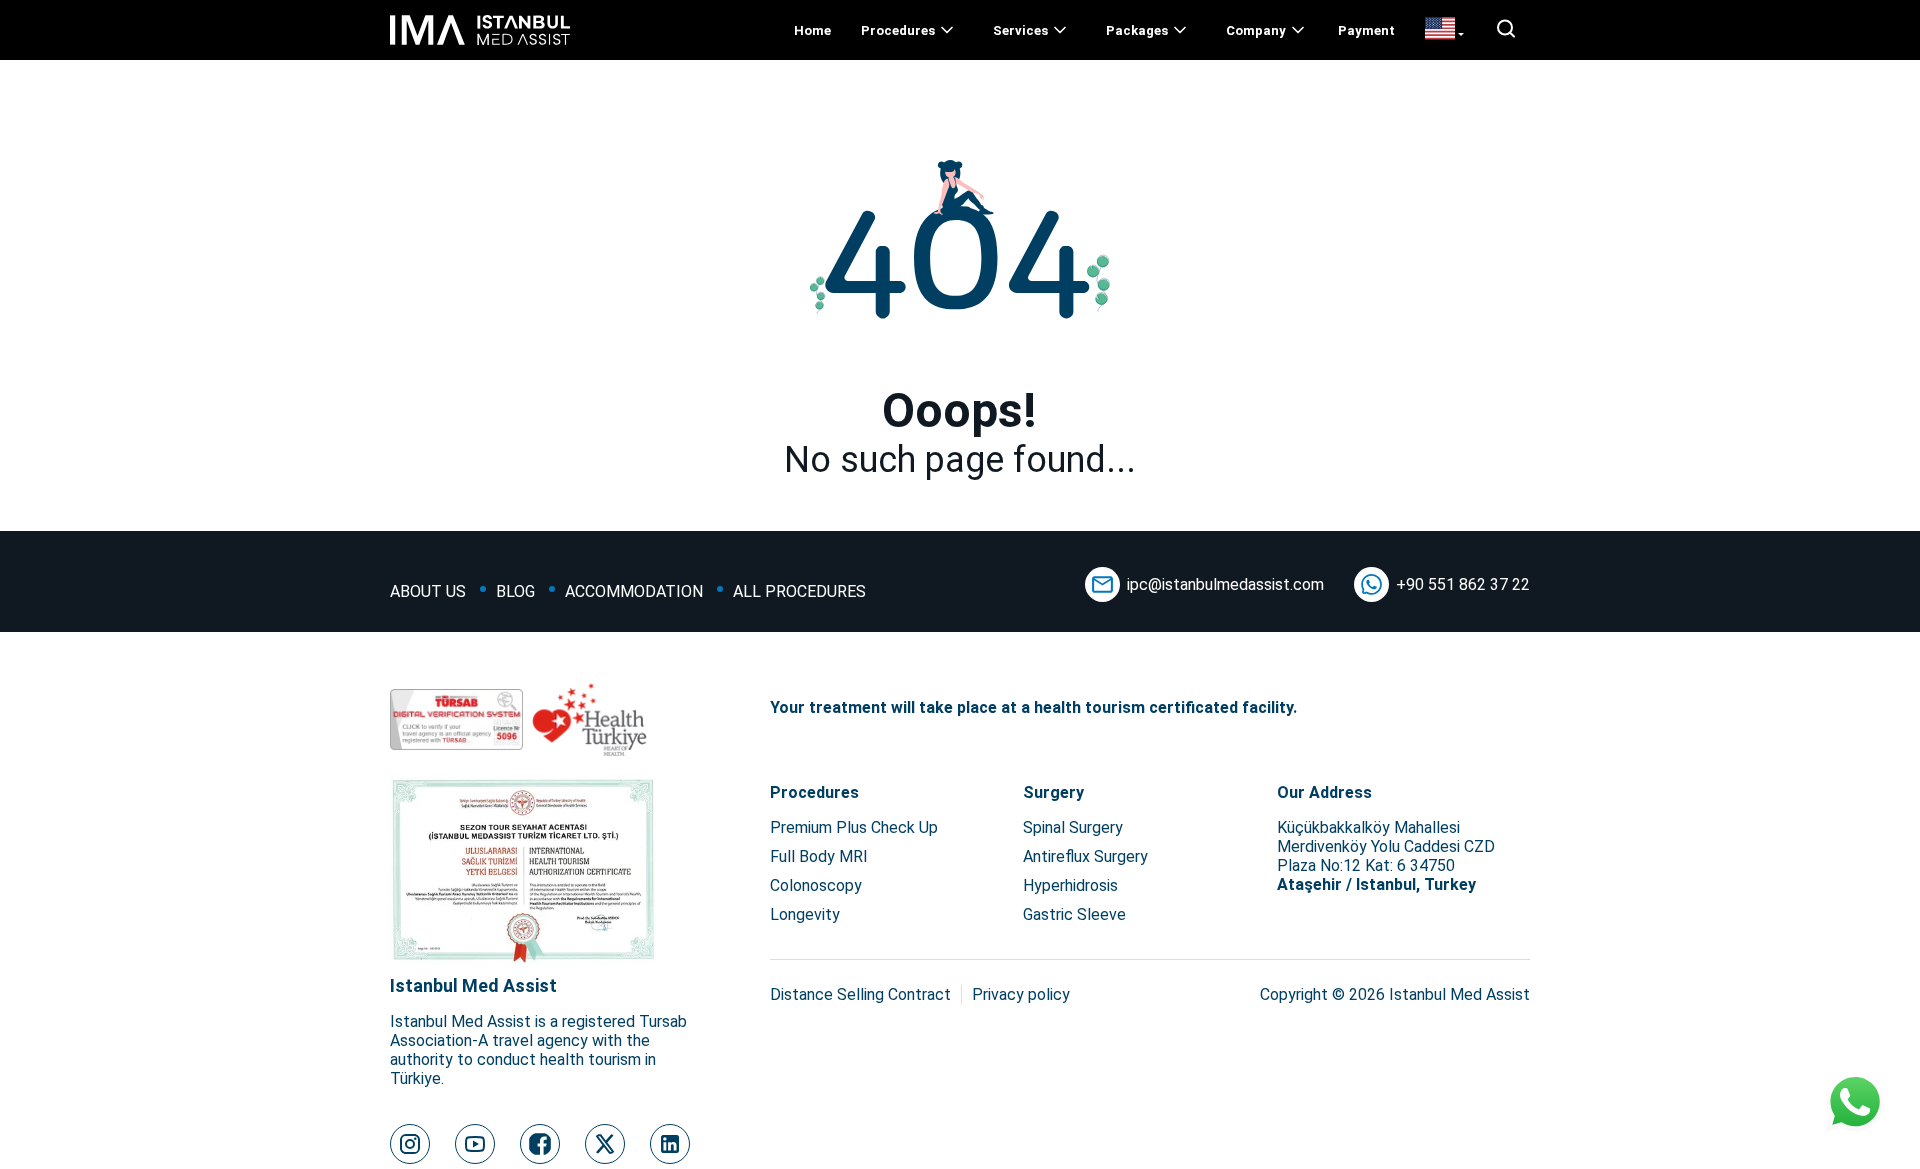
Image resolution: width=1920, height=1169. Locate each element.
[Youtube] (475, 1144)
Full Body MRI (819, 856)
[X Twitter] (605, 1144)
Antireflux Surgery (1085, 856)
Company (1256, 30)
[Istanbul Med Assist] (480, 44)
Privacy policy (1021, 994)
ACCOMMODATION (634, 591)
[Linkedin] (670, 1144)
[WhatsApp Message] (1855, 1104)
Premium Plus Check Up (854, 827)
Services (1020, 30)
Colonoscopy (816, 885)
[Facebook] (540, 1144)
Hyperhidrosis (1070, 885)
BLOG (515, 591)
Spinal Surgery (1073, 827)
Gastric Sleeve (1074, 914)
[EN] (1444, 30)
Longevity (805, 914)
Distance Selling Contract (860, 994)
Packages (1137, 30)
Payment (1366, 30)
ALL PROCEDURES (799, 591)
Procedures (898, 30)
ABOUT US (428, 591)
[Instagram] (410, 1144)
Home (812, 30)
